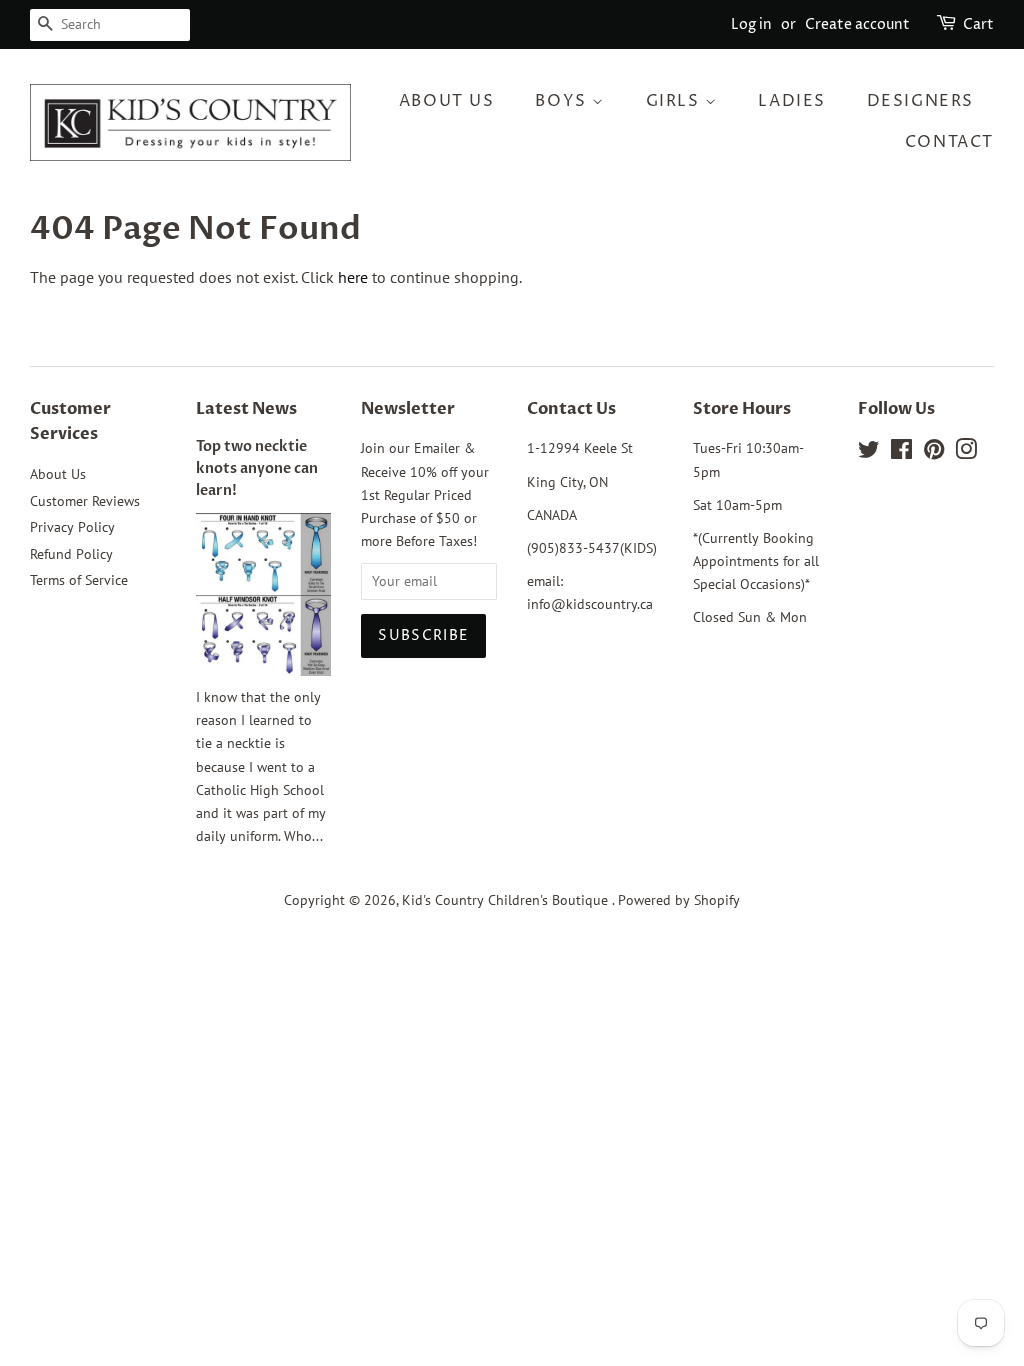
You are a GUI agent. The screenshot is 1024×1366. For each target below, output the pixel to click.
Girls (676, 101)
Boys (563, 101)
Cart (978, 24)
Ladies (792, 101)
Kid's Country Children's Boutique (507, 900)
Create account (857, 24)
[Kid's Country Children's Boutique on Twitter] (869, 453)
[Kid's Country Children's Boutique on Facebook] (901, 453)
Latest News (246, 409)
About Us (447, 101)
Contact (949, 142)
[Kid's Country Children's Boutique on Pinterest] (934, 453)
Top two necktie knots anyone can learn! (257, 469)
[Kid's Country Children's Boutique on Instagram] (966, 453)
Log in (751, 24)
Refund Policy (71, 554)
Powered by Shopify (679, 900)
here (353, 277)
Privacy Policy (72, 527)
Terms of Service (79, 580)
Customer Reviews (85, 501)
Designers (920, 101)
